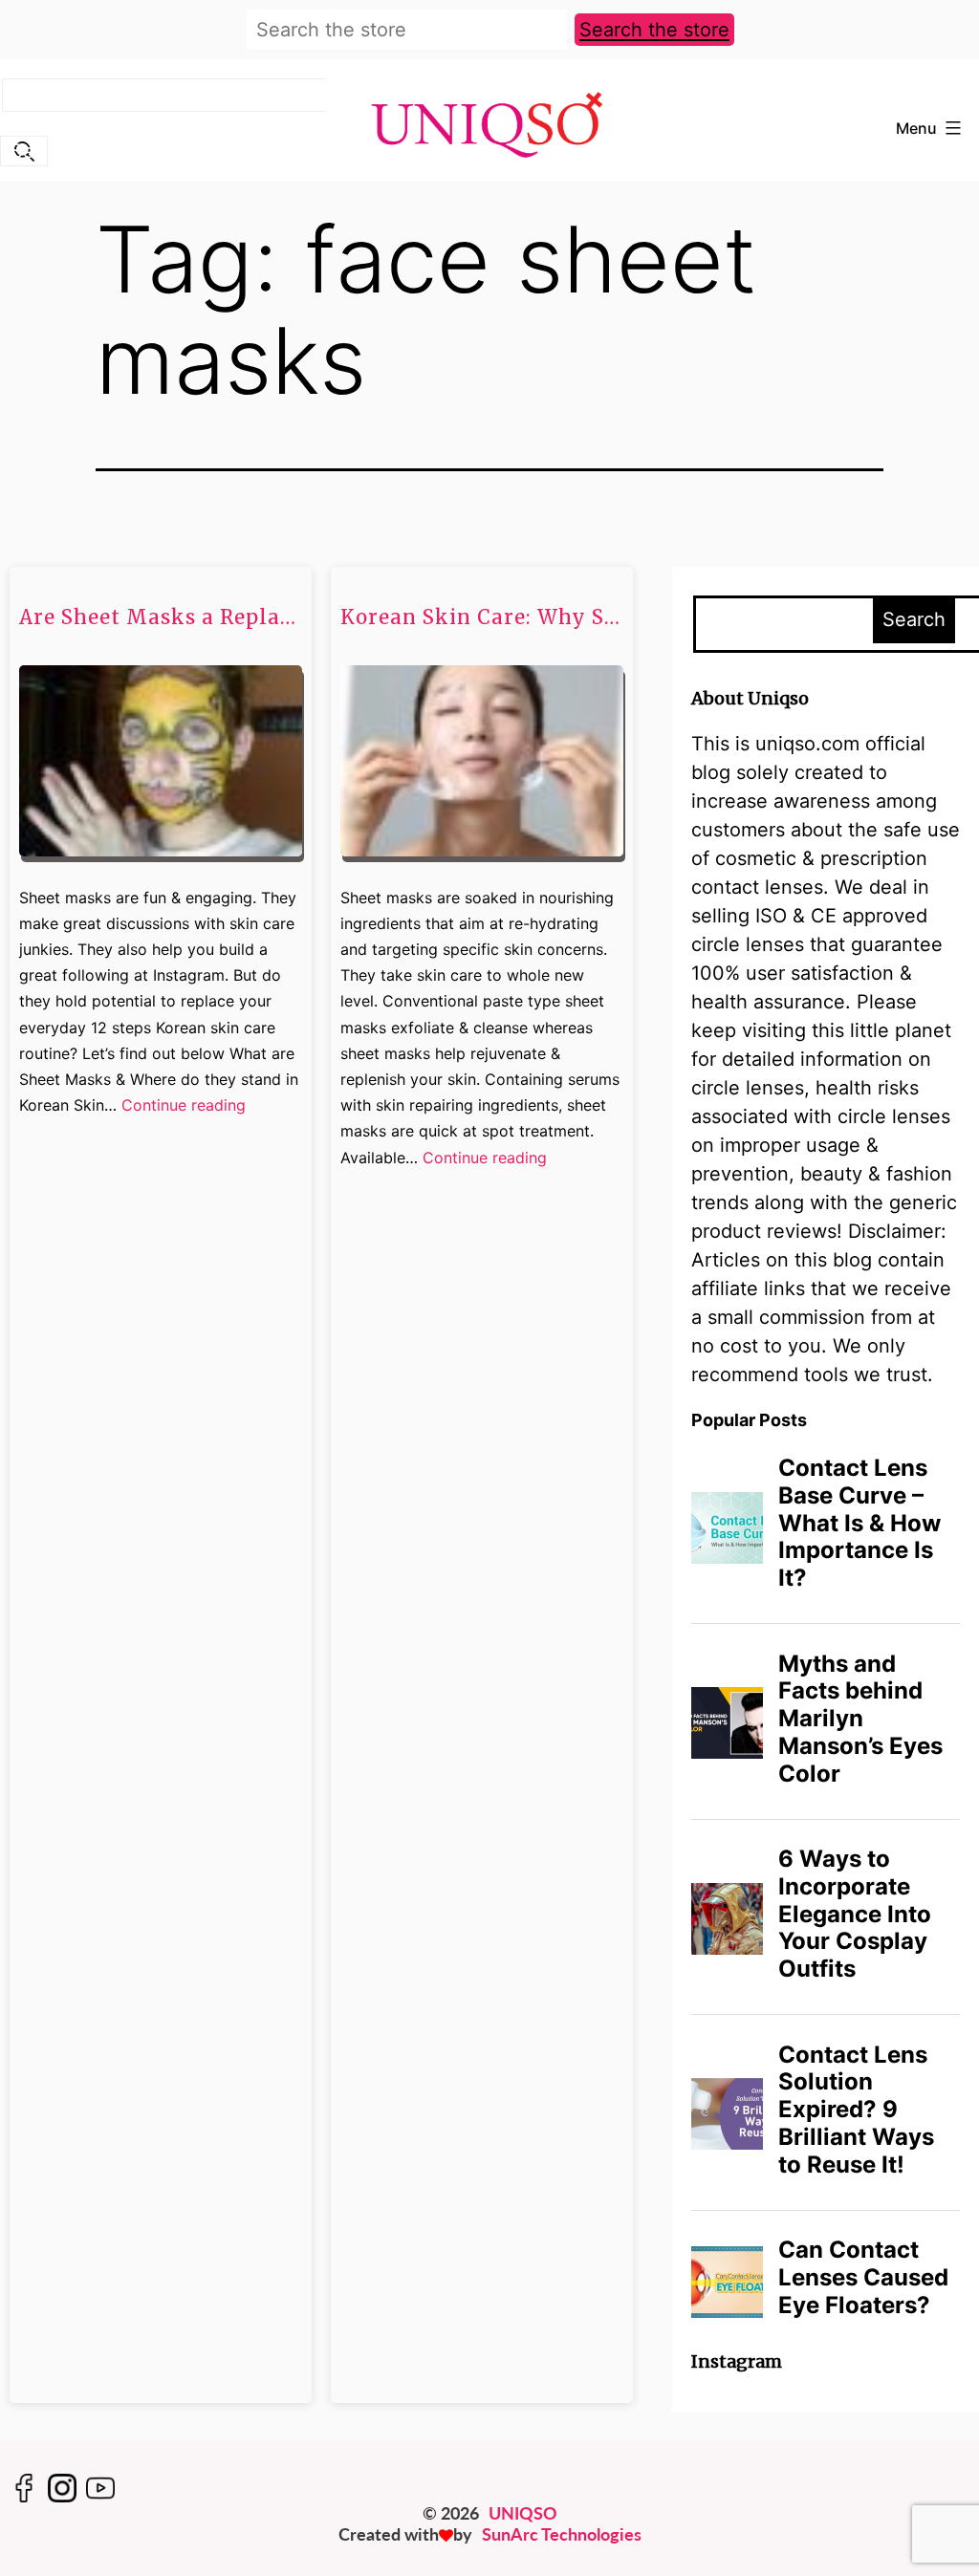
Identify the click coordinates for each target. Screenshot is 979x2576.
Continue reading (184, 1106)
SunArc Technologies (562, 2534)
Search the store (654, 30)
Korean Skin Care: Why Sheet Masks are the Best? (482, 617)
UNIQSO (523, 2513)
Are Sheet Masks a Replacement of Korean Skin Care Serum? (161, 617)
